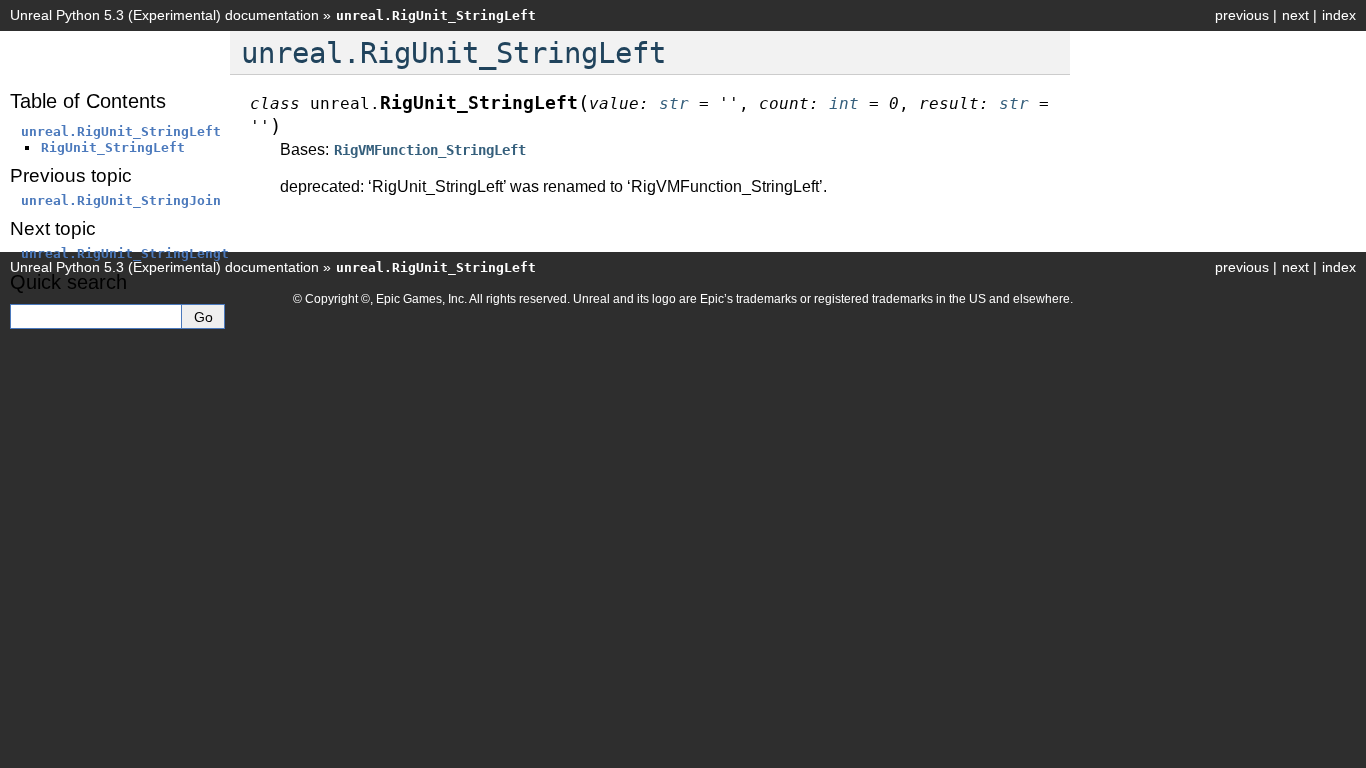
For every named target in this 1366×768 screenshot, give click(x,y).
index (1339, 15)
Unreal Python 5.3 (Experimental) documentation (164, 15)
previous (1242, 15)
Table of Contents (88, 101)
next (1295, 15)
